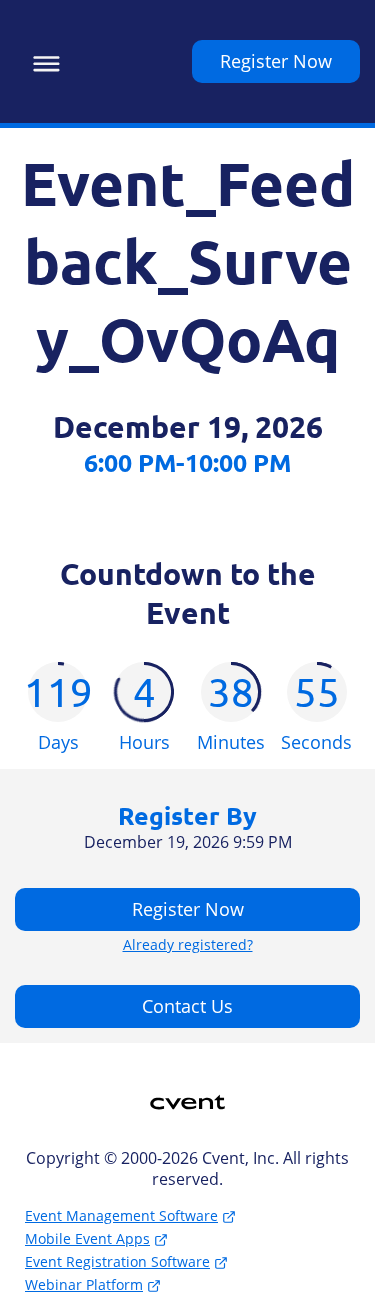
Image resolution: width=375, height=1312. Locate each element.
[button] (41, 61)
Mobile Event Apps (87, 1238)
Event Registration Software (117, 1261)
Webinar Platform (84, 1284)
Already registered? (188, 945)
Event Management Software (121, 1215)
